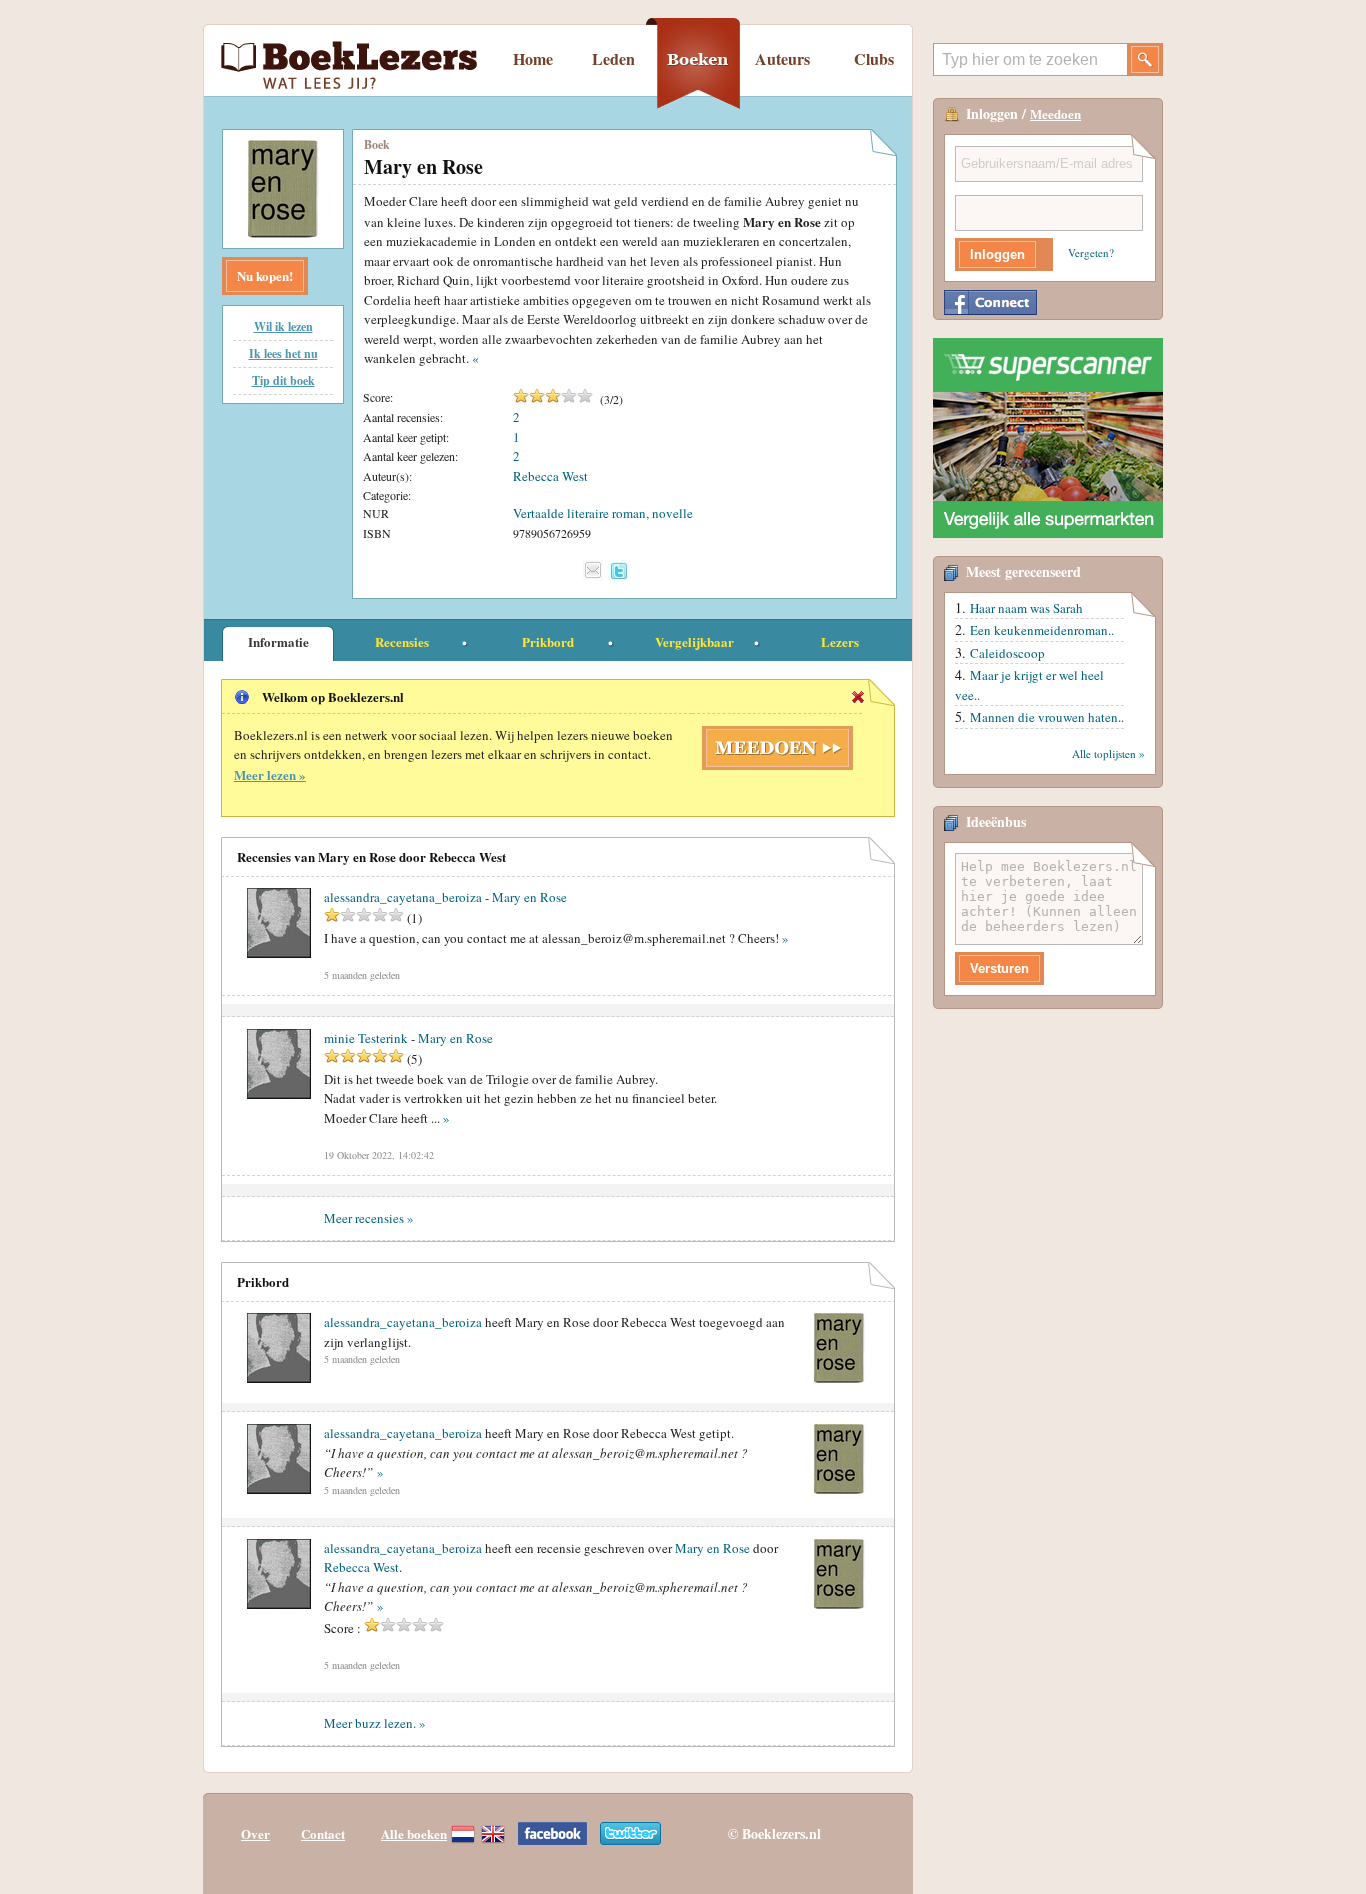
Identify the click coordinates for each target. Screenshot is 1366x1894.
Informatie (278, 641)
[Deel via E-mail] (593, 570)
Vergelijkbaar (694, 641)
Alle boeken (414, 1833)
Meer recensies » (369, 1218)
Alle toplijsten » (1108, 753)
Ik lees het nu (283, 353)
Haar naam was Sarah (1026, 608)
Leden (613, 58)
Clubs (874, 58)
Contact (323, 1833)
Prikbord (548, 641)
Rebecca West (550, 476)
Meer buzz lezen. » (375, 1723)
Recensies (402, 641)
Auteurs (782, 58)
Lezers (840, 641)
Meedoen (1055, 113)
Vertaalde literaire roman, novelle (603, 513)
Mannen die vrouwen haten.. (1047, 717)
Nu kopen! (265, 275)
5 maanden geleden (362, 975)
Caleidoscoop (1007, 653)
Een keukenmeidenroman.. (1042, 630)
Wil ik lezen (283, 326)
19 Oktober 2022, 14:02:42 (379, 1155)
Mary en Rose (529, 897)
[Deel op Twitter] (618, 570)
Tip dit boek (283, 380)
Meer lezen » (270, 774)
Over (255, 1833)
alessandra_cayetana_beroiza (403, 1322)
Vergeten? (1091, 252)
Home (533, 58)
